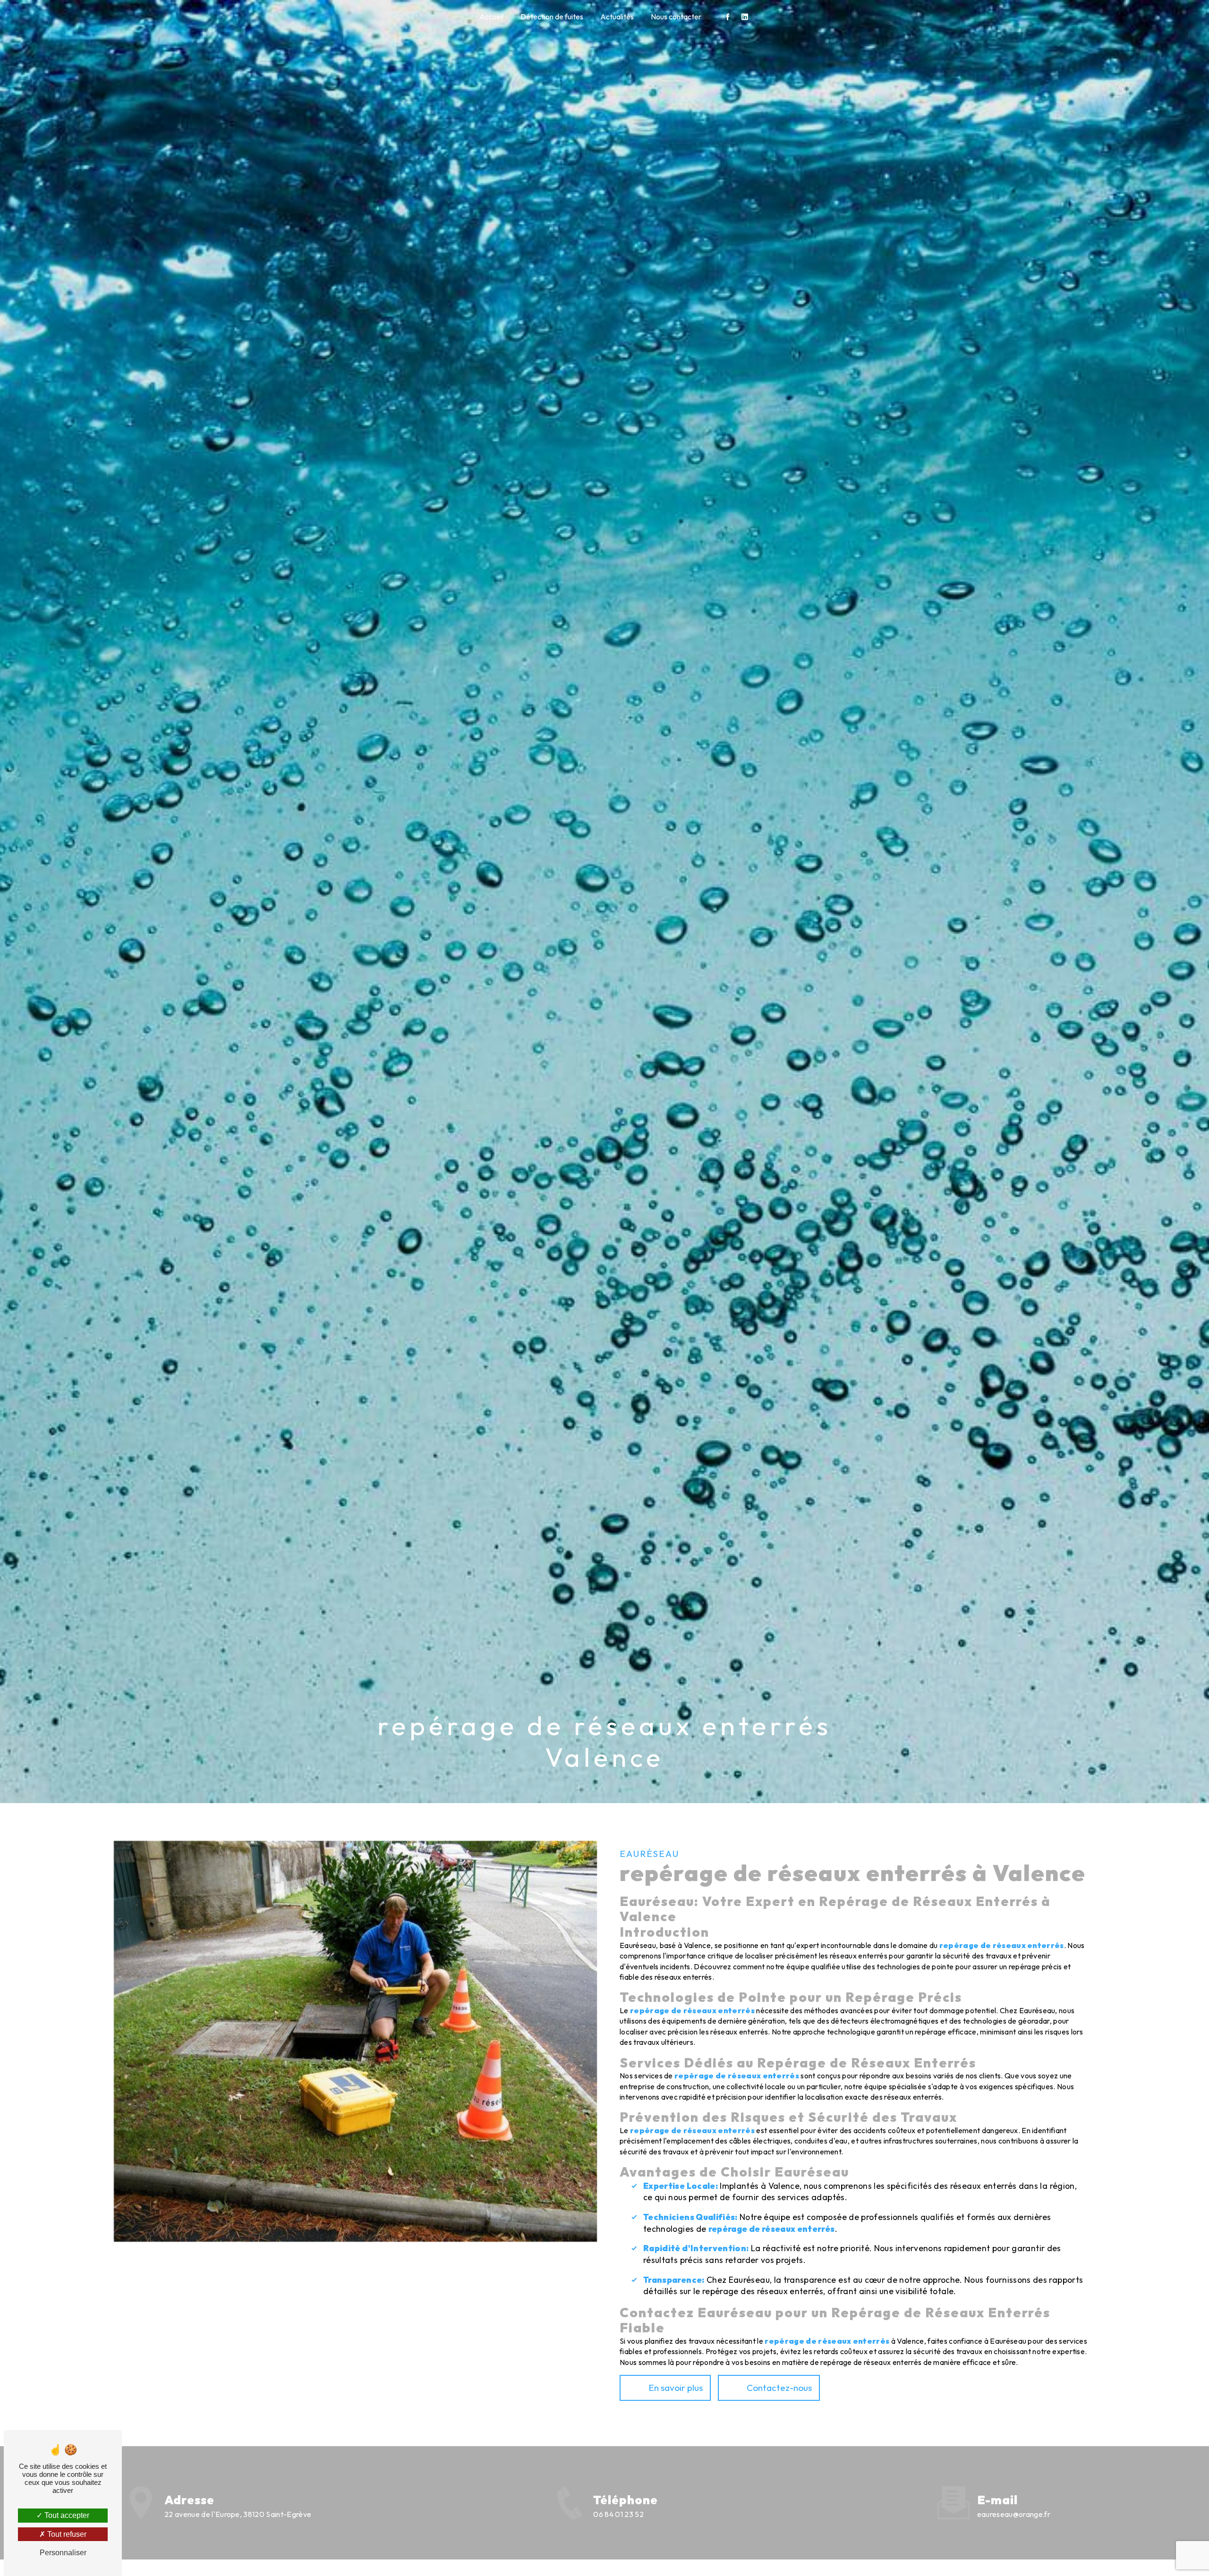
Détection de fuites (552, 17)
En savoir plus (676, 2388)
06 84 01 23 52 (618, 2514)
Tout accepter (66, 2515)
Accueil (491, 17)
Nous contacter (676, 17)
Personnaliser (63, 2553)
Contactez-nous (779, 2388)
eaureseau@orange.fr (1014, 2514)
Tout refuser (66, 2534)
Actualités (617, 17)
